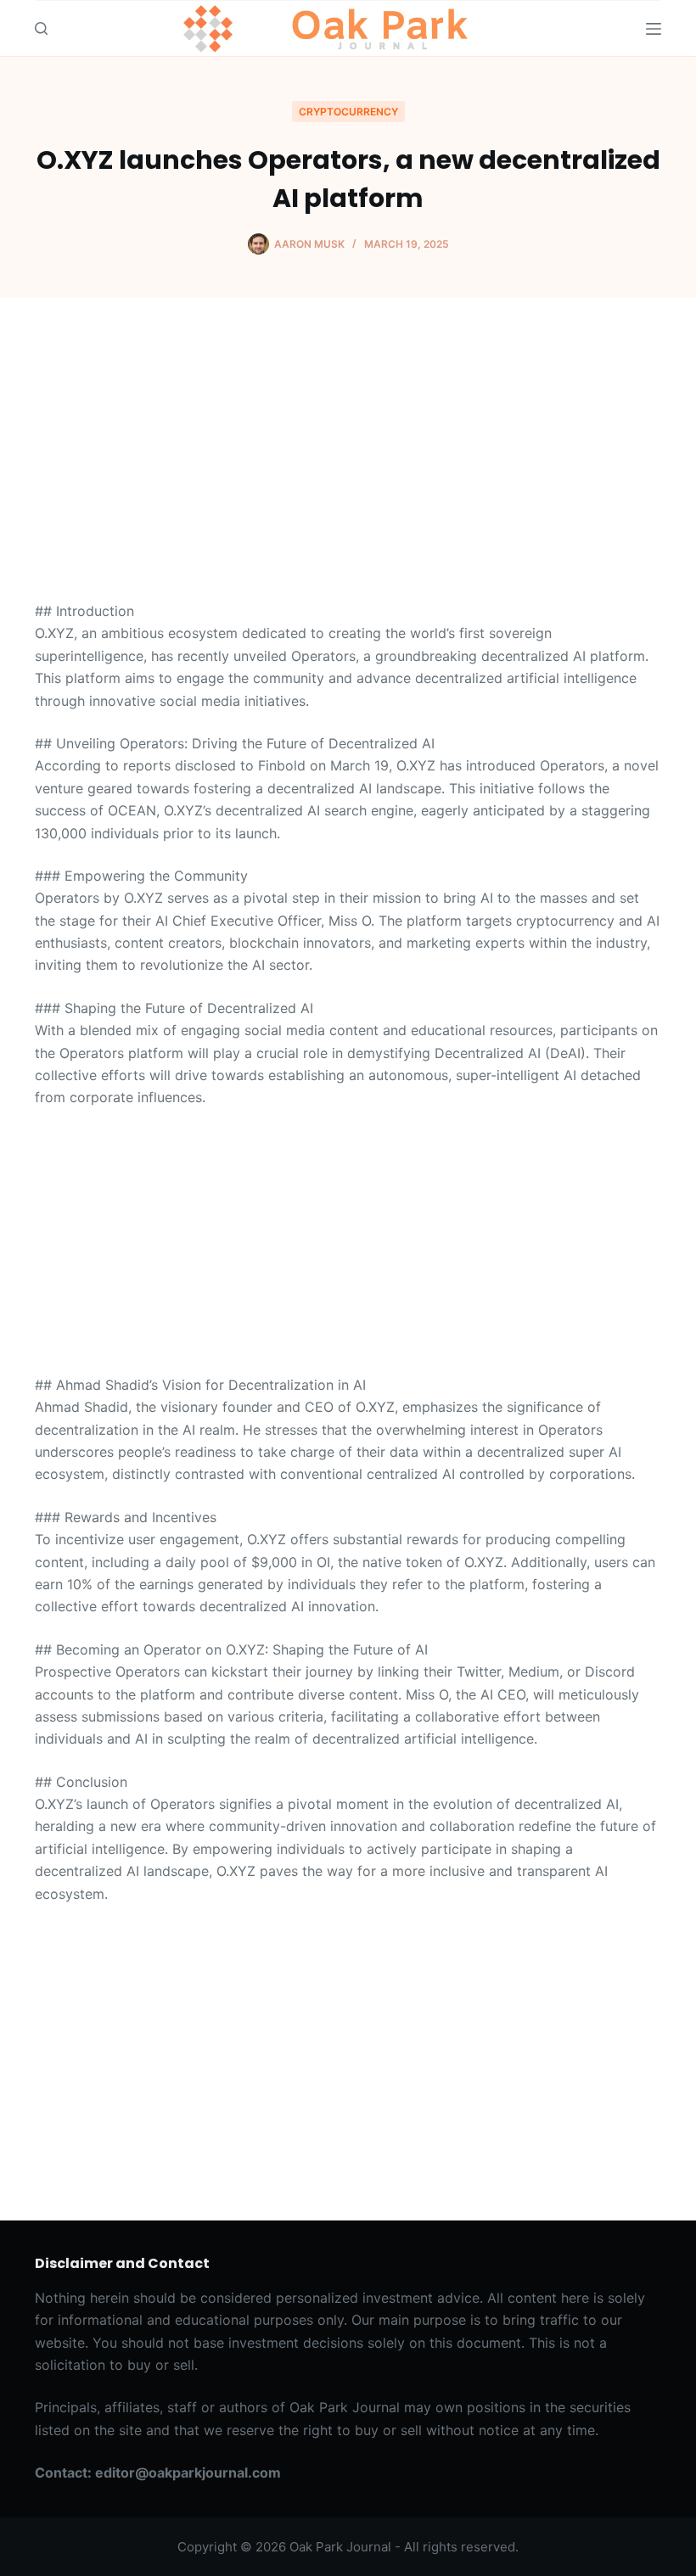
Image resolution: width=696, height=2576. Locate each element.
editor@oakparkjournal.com (188, 2472)
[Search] (41, 28)
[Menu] (654, 29)
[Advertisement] (348, 474)
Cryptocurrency (348, 112)
